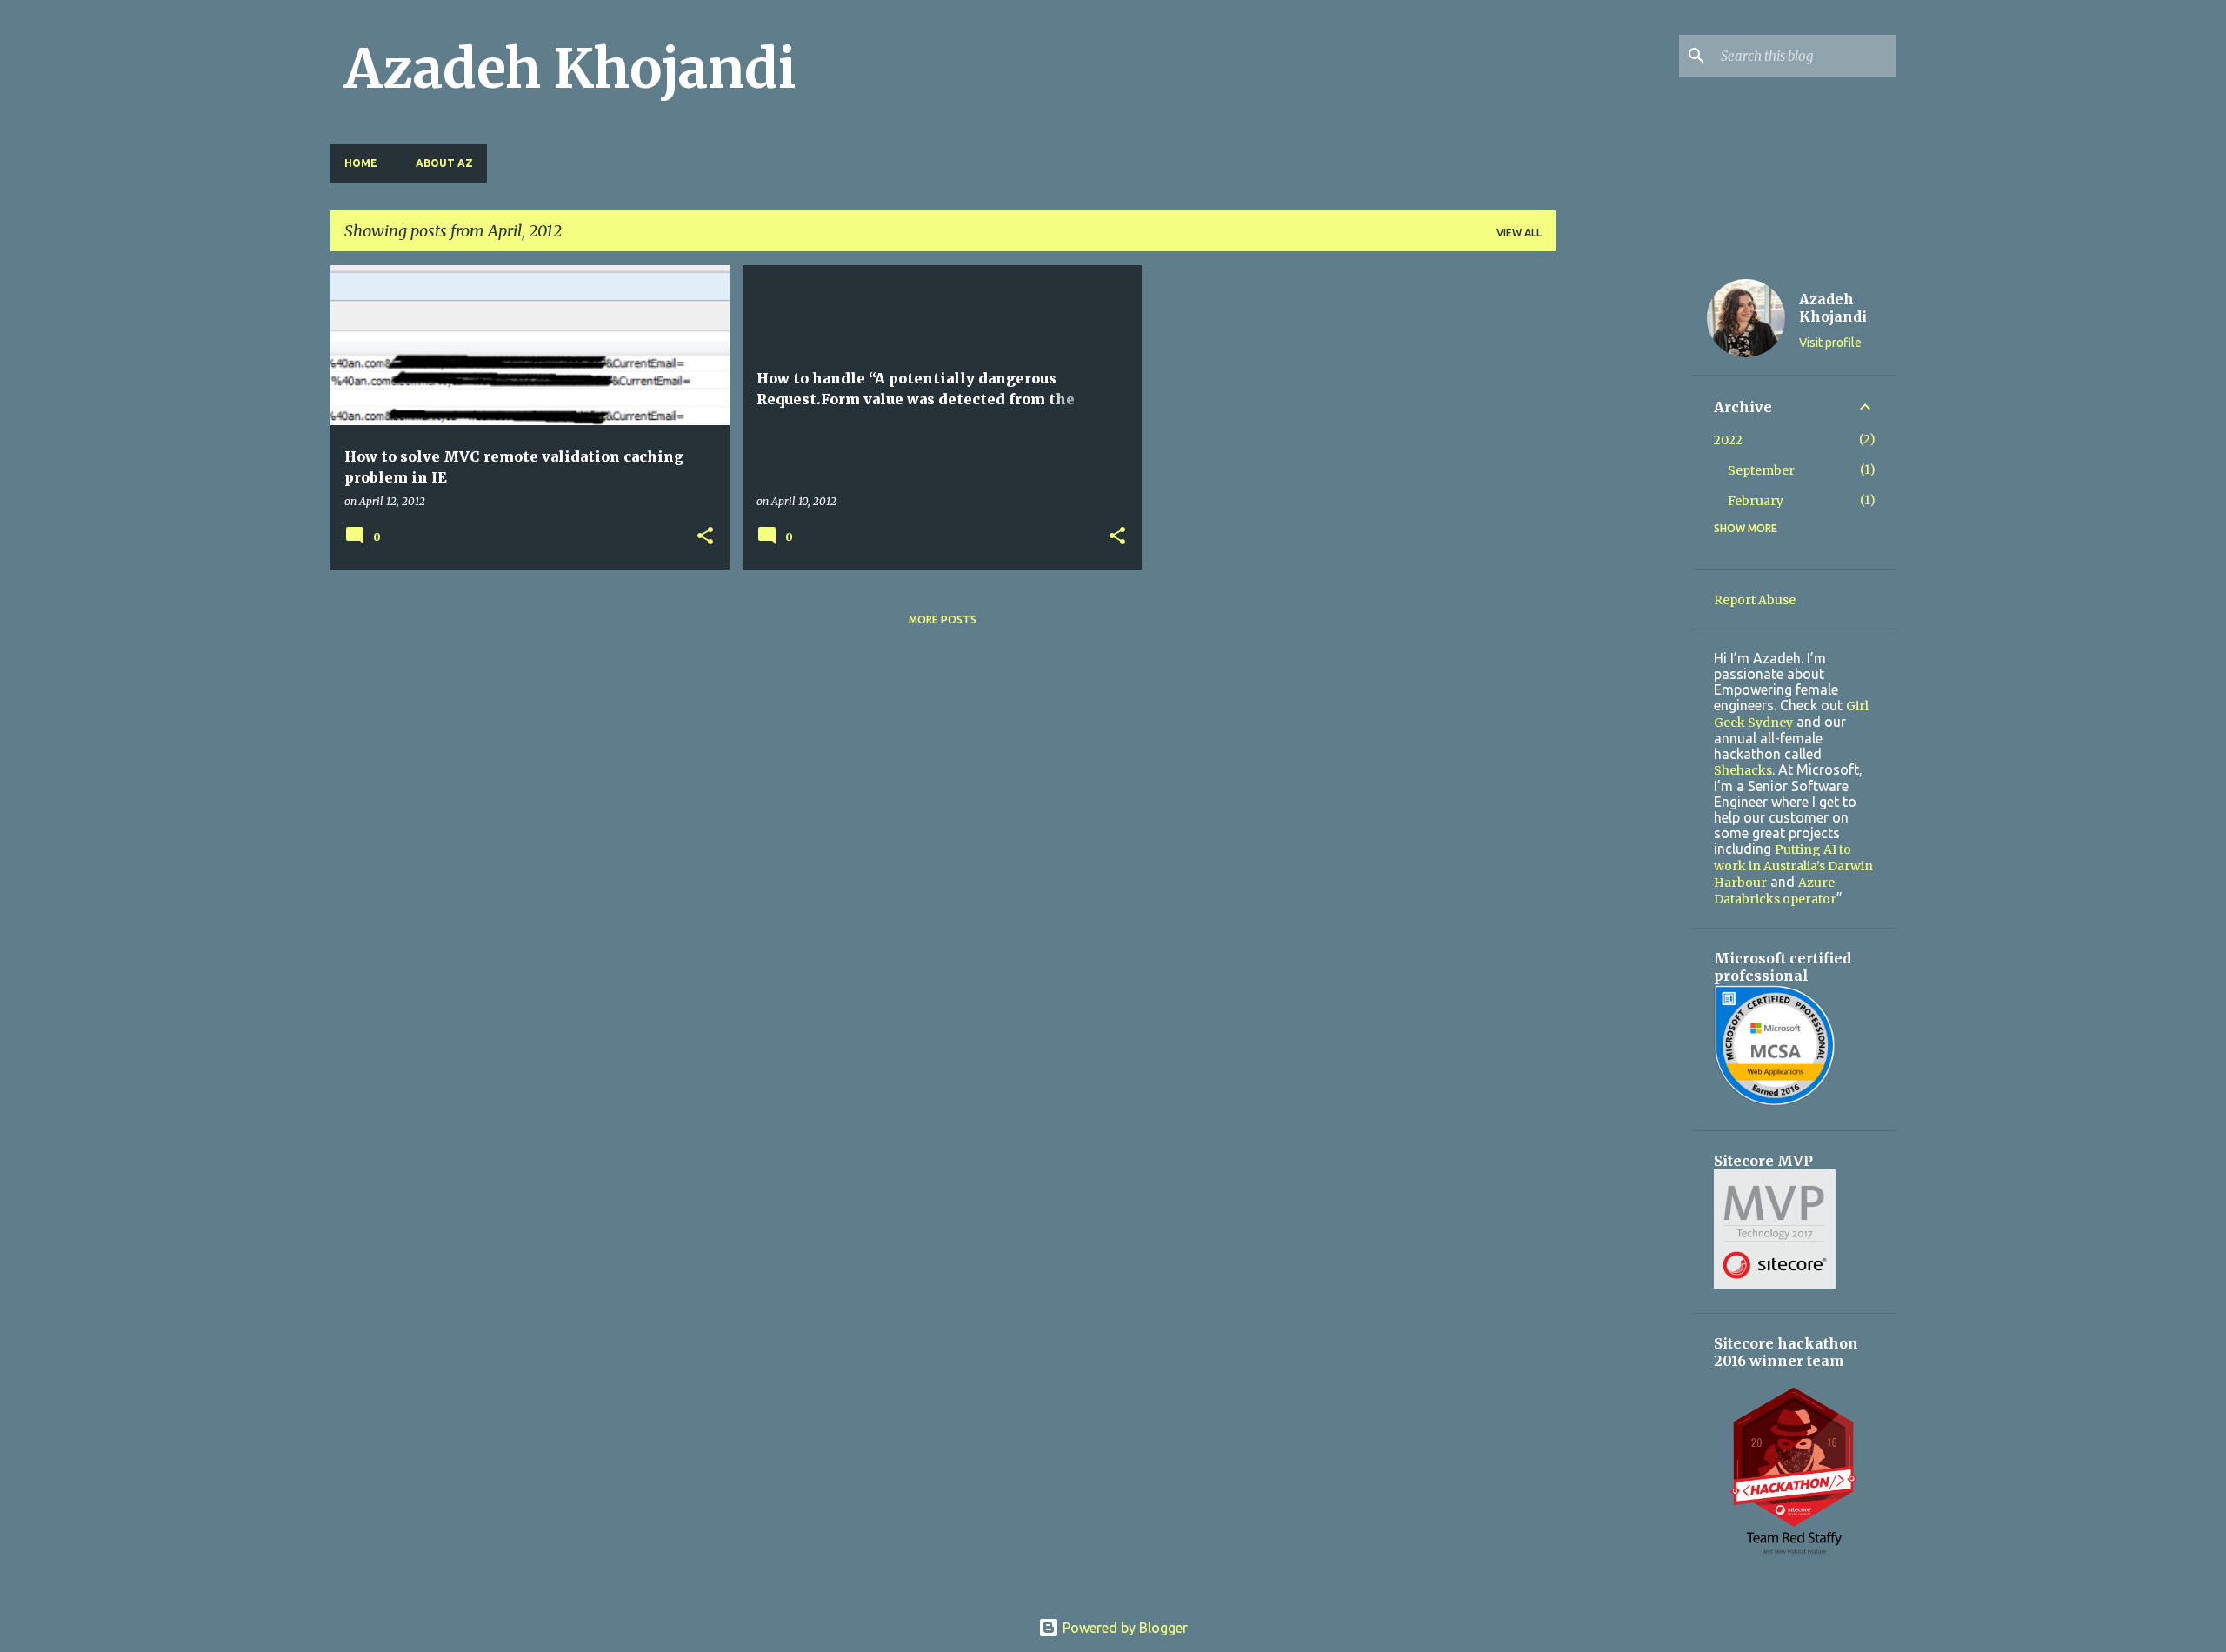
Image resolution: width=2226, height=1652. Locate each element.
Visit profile (1830, 343)
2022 (1728, 440)
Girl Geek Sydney (1791, 714)
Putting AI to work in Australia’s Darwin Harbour (1793, 866)
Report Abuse (1755, 600)
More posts (943, 619)
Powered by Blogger (1123, 1628)
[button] (705, 537)
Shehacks (1743, 770)
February (1756, 501)
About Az (444, 163)
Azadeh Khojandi (570, 69)
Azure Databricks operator (1775, 891)
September (1761, 470)
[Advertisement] (1624, 526)
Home (361, 163)
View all (1519, 233)
